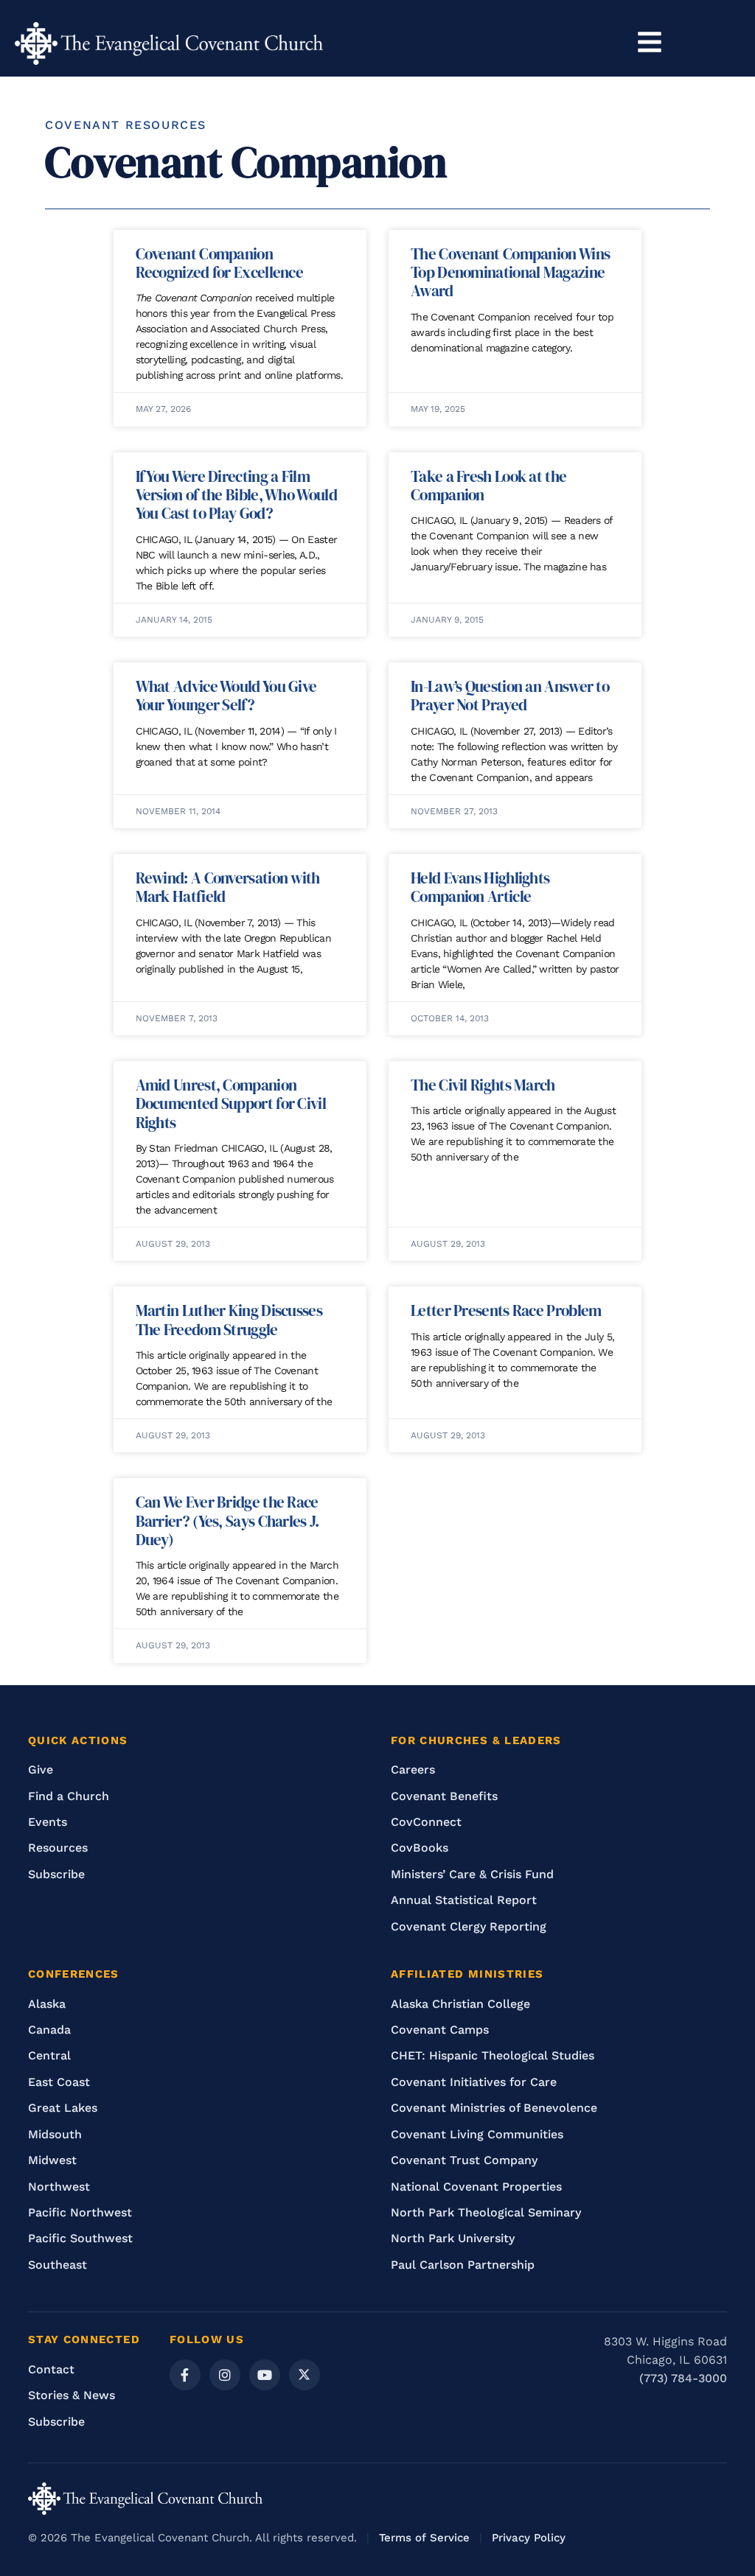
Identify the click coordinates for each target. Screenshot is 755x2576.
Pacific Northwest (80, 2212)
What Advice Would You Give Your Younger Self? (226, 696)
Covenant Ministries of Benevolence (494, 2108)
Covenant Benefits (444, 1796)
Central (49, 2055)
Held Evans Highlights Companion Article (480, 887)
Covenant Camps (440, 2030)
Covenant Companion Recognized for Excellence (220, 263)
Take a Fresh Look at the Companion (488, 486)
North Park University (453, 2238)
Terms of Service (424, 2538)
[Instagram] (225, 2375)
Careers (413, 1770)
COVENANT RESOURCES (126, 125)
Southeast (58, 2265)
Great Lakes (63, 2108)
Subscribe (56, 1874)
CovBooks (420, 1848)
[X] (305, 2375)
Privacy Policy (529, 2538)
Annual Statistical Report (464, 1900)
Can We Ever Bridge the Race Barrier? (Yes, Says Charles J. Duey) (227, 1520)
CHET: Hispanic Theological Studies (493, 2055)
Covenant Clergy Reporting (469, 1926)
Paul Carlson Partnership (463, 2265)
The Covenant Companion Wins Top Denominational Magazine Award (510, 272)
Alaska (47, 2004)
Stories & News (72, 2395)
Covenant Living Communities (477, 2134)
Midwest (52, 2160)
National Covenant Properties (476, 2187)
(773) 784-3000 (683, 2378)
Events (48, 1822)
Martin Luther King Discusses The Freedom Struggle (229, 1320)
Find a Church (69, 1796)
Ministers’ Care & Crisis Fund (472, 1874)
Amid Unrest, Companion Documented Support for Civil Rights (231, 1103)
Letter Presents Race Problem (506, 1310)
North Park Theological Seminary (486, 2212)
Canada (49, 2030)
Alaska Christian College (460, 2004)
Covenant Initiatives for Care (474, 2082)
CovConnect (426, 1822)
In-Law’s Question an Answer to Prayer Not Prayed (510, 696)
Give (41, 1770)
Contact (51, 2369)
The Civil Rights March (483, 1085)
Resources (58, 1848)
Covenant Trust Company (464, 2160)
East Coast (59, 2082)
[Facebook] (185, 2375)
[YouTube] (265, 2375)
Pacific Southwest (80, 2238)
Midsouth (55, 2134)
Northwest (59, 2187)
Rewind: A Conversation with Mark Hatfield (228, 887)
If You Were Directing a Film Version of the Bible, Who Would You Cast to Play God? (236, 495)
